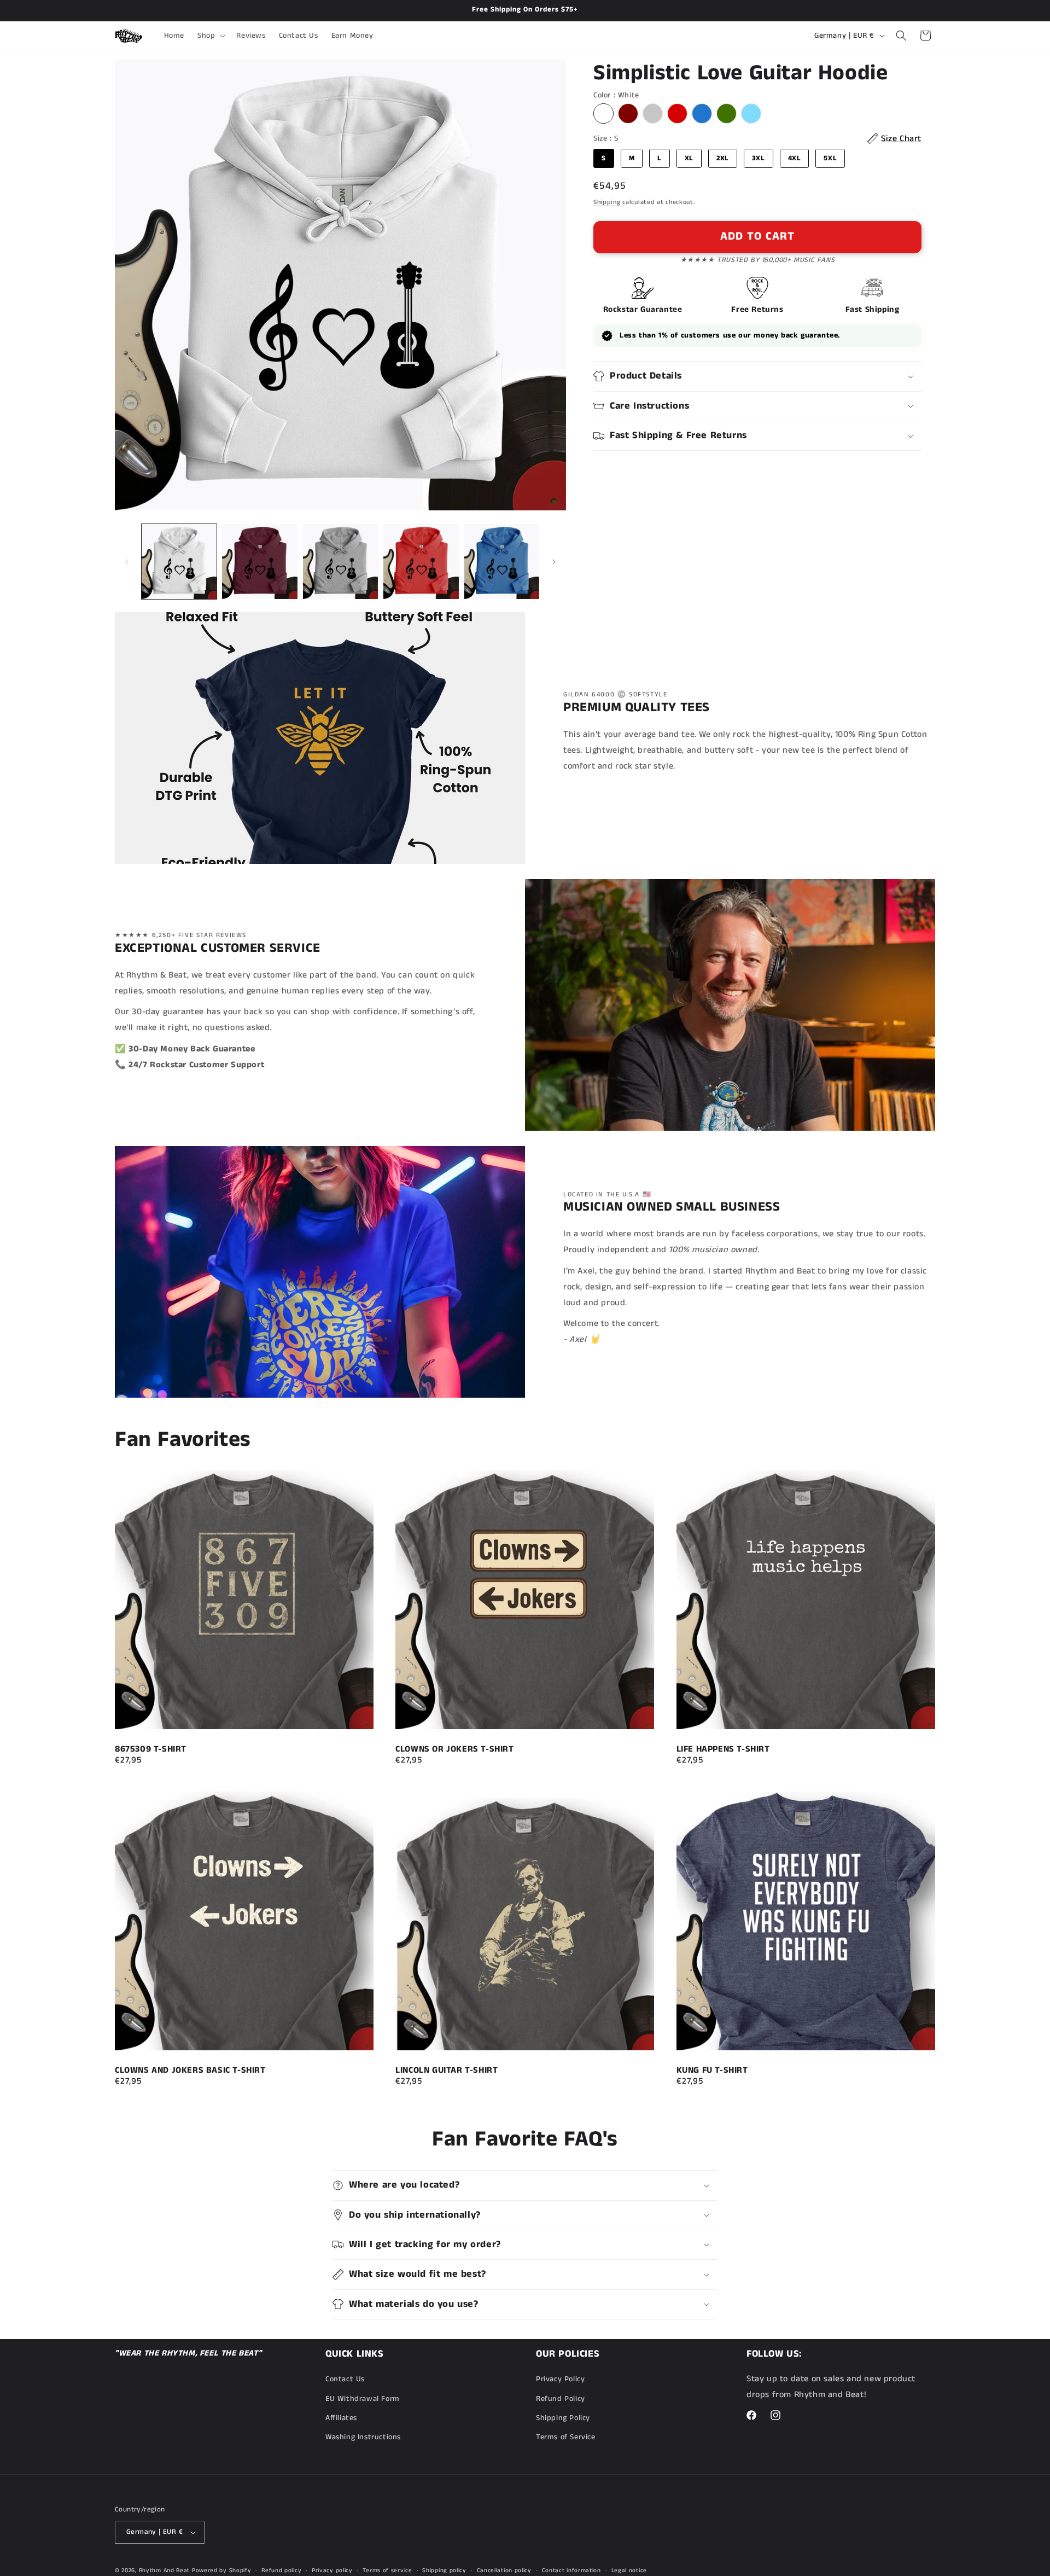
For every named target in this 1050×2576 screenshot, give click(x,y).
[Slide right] (554, 562)
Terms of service (387, 2570)
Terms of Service (566, 2437)
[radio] (603, 114)
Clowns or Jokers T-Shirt (454, 1749)
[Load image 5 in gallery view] (502, 562)
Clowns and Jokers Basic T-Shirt (190, 2070)
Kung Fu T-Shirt (712, 2070)
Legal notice (629, 2570)
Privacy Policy (560, 2379)
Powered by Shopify (222, 2571)
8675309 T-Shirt (151, 1749)
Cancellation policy (504, 2570)
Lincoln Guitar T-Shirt (447, 2070)
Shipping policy (444, 2570)
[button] (210, 36)
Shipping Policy (563, 2418)
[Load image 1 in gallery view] (179, 562)
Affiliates (341, 2418)
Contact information (571, 2570)
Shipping (607, 202)
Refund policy (281, 2570)
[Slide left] (127, 562)
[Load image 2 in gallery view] (259, 562)
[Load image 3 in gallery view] (340, 562)
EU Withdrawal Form (363, 2399)
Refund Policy (561, 2399)
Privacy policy (332, 2570)
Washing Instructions (363, 2437)
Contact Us (345, 2379)
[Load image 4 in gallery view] (421, 562)
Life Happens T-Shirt (723, 1749)
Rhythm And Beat (165, 2571)
